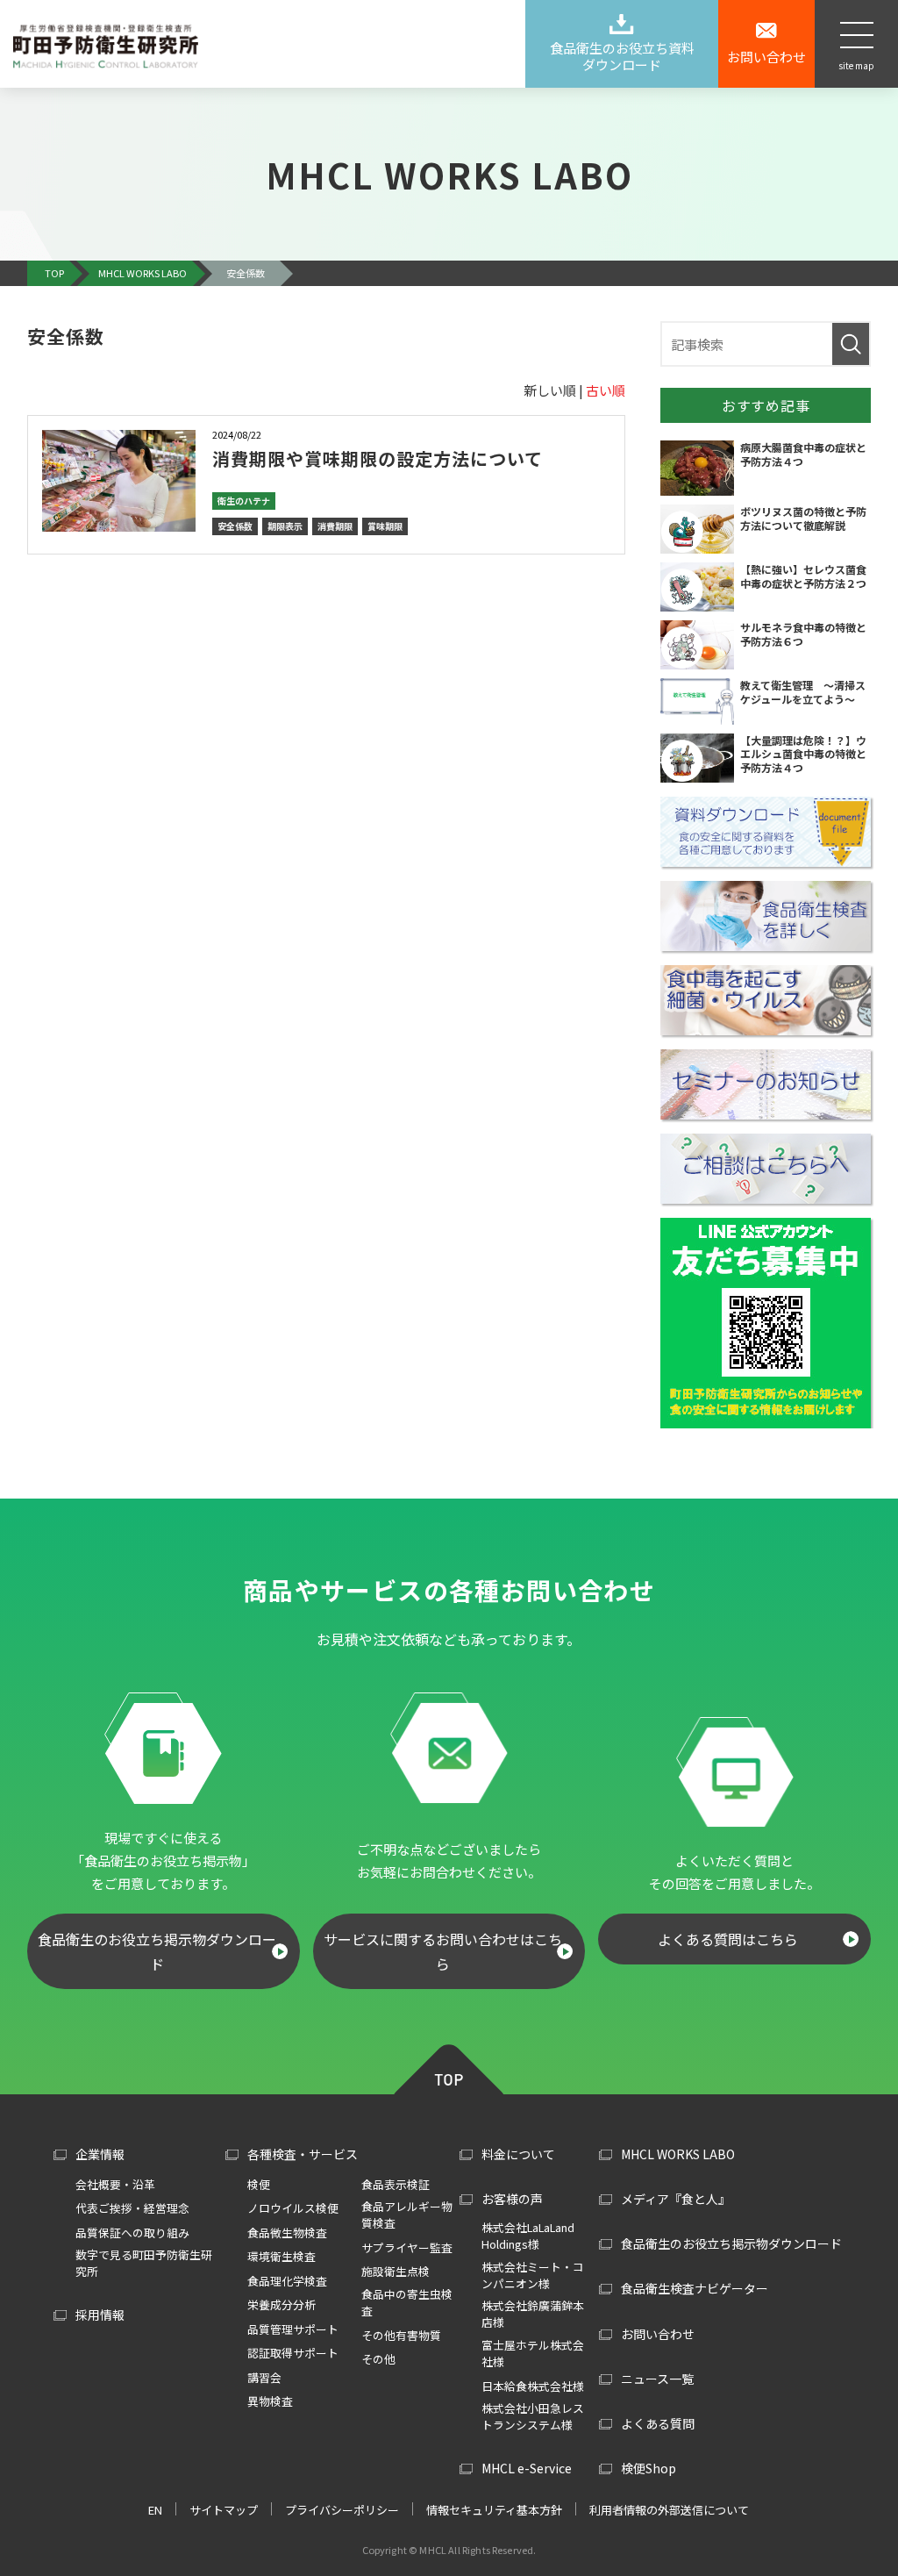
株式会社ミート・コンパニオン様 (533, 2275)
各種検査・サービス (303, 2154)
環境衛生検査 (282, 2256)
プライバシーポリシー (342, 2510)
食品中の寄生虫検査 (407, 2302)
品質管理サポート (293, 2329)
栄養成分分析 (282, 2304)
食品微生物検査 (287, 2233)
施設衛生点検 (396, 2271)
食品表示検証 (396, 2184)
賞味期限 (385, 526)
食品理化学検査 (287, 2281)
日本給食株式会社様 (533, 2386)
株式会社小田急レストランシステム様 (533, 2416)
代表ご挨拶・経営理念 (132, 2208)
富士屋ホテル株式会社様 (533, 2353)
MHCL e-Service (527, 2468)
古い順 (606, 390)
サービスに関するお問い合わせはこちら (443, 1951)
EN (155, 2510)
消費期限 (335, 526)
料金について (518, 2154)
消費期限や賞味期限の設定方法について (378, 458)
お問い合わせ (658, 2334)
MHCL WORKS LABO (678, 2154)
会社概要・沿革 (115, 2184)
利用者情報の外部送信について (669, 2510)
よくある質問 (658, 2423)
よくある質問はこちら (728, 1939)
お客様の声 (512, 2199)
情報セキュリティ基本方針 (494, 2510)
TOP (449, 2067)
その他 (378, 2359)
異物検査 (270, 2401)
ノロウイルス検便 (293, 2208)
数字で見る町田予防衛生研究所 (144, 2263)
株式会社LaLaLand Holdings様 (528, 2236)
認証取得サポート (293, 2353)
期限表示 (285, 526)
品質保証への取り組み (132, 2233)
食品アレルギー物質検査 (407, 2215)
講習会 (264, 2377)
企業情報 (100, 2154)
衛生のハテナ (244, 501)
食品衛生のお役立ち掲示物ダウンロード (157, 1951)
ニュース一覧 (657, 2379)
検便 (259, 2184)
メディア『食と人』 (676, 2199)
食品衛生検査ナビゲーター (695, 2288)
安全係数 (235, 526)
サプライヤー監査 (407, 2247)
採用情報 (100, 2315)
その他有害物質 (401, 2335)
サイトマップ (224, 2510)
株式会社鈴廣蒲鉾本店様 (533, 2314)
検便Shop (649, 2468)
